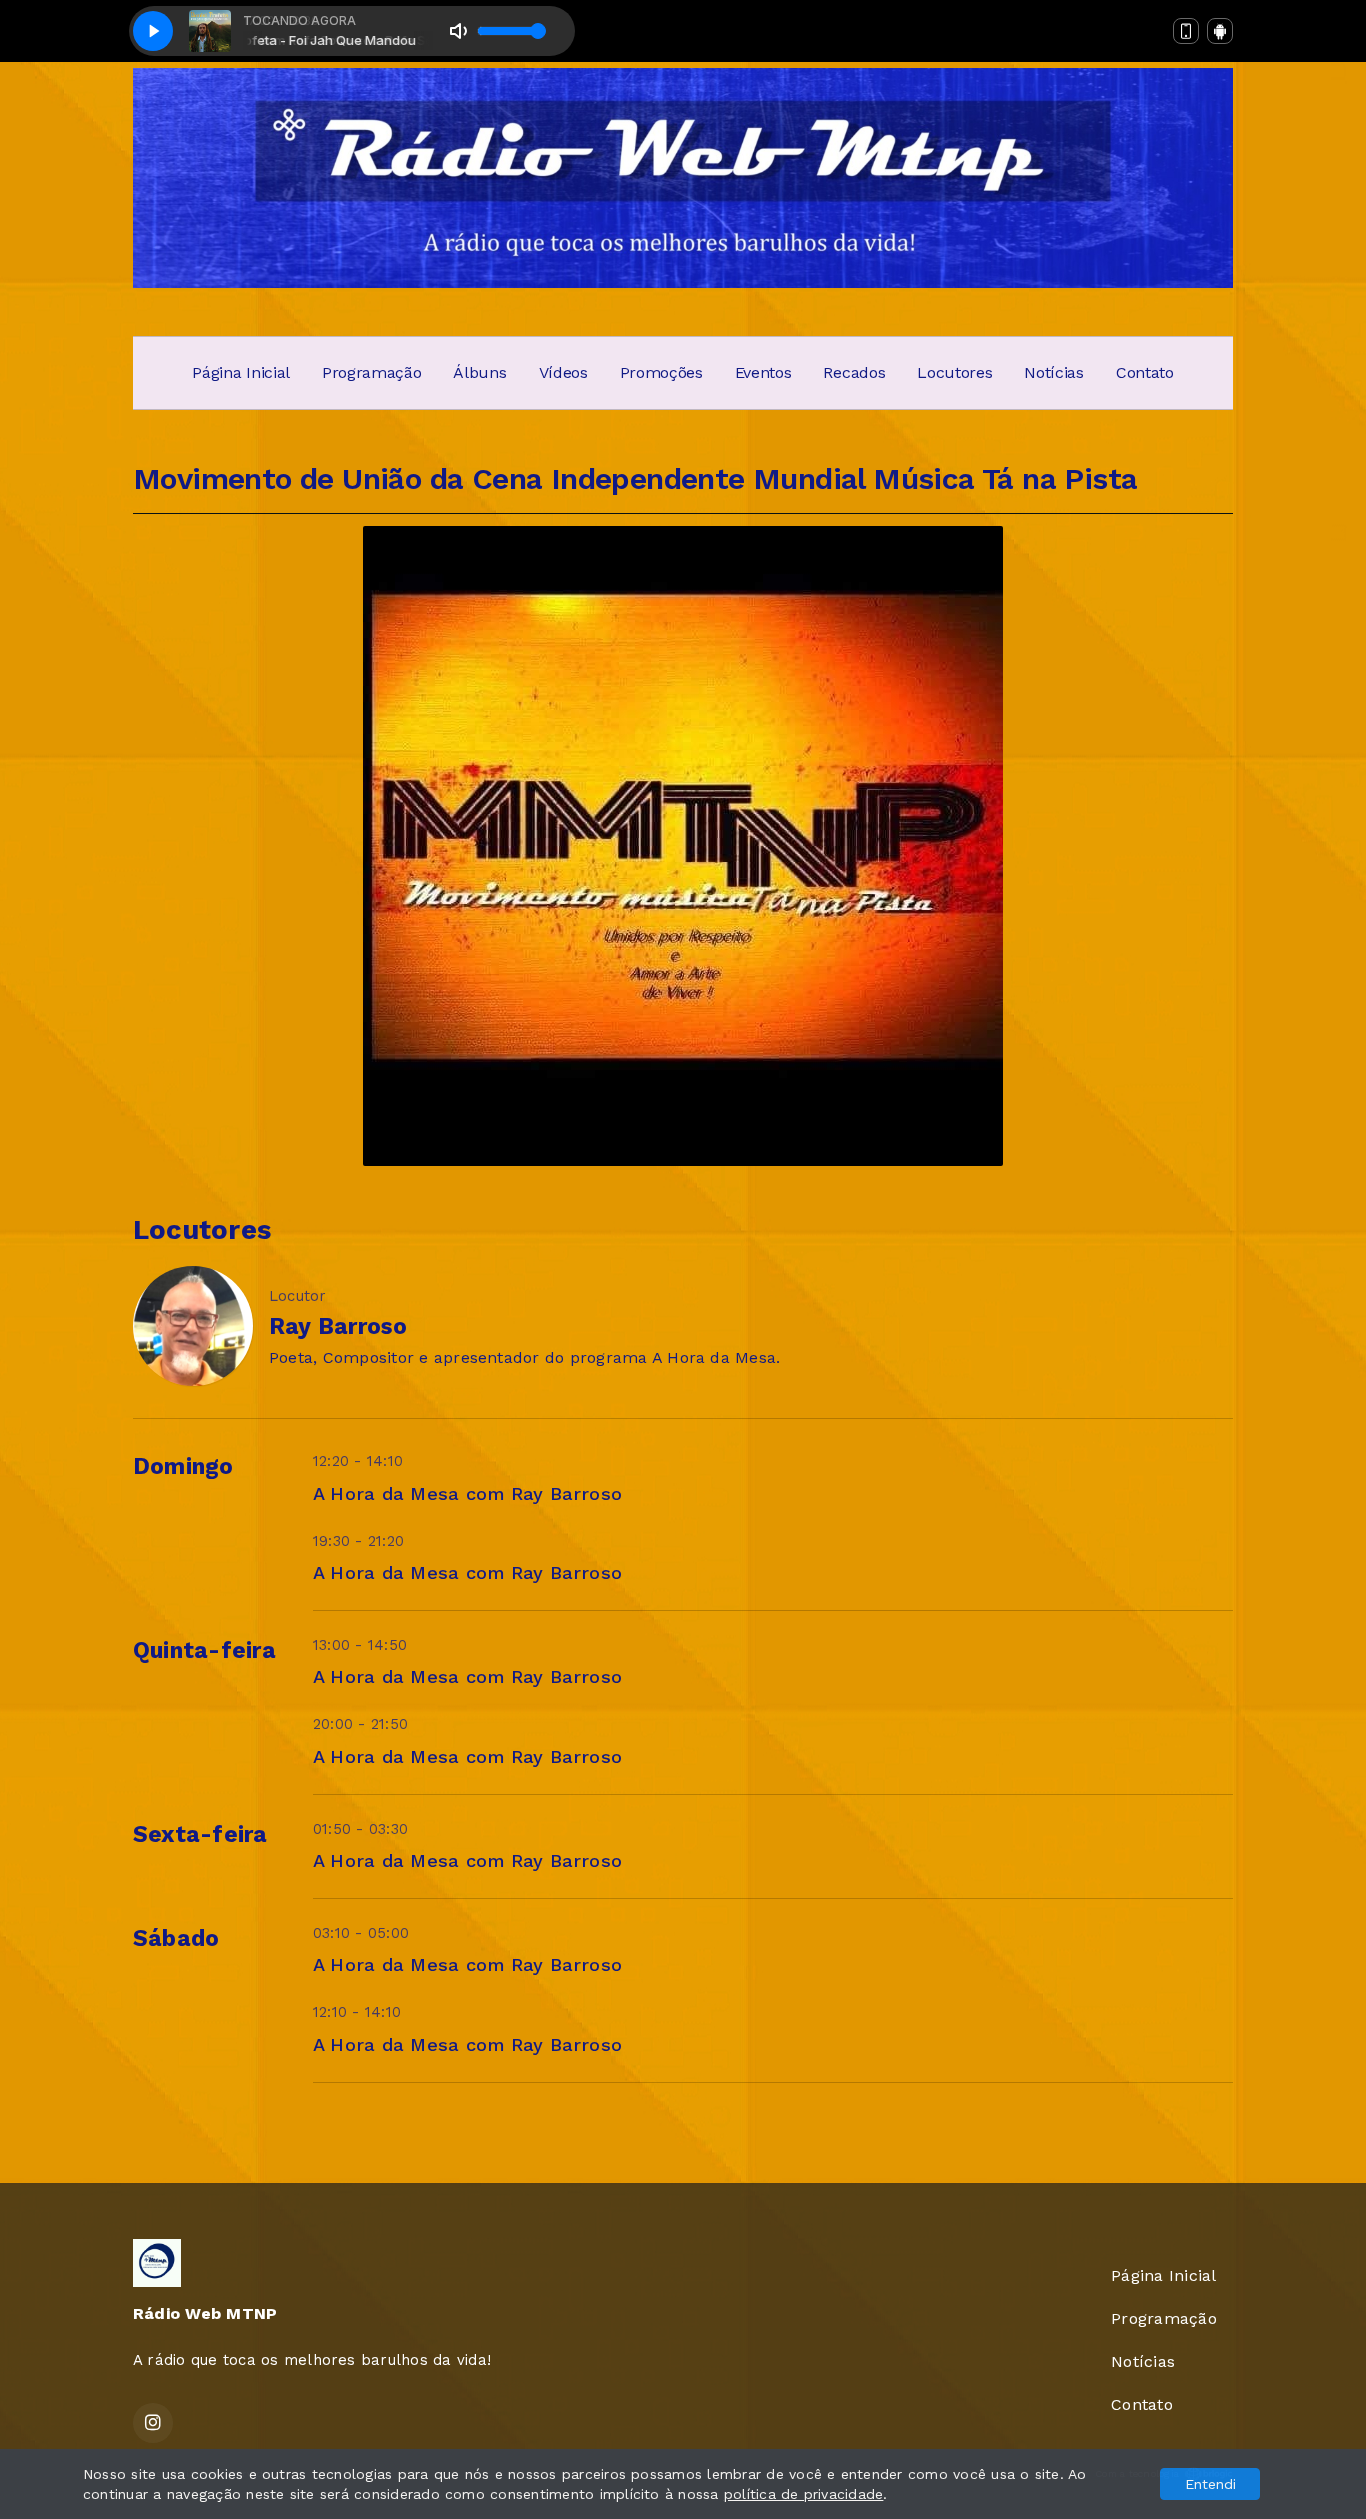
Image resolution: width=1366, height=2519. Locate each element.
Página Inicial (241, 372)
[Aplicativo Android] (1220, 31)
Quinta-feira (204, 1650)
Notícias (1053, 372)
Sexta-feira (200, 1834)
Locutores (954, 372)
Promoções (661, 372)
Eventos (763, 372)
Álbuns (479, 372)
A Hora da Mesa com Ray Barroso (467, 1493)
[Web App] (1186, 31)
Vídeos (563, 372)
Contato (1145, 372)
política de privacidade (804, 2494)
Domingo (183, 1466)
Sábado (176, 1938)
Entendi (1210, 2484)
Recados (854, 372)
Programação (371, 372)
